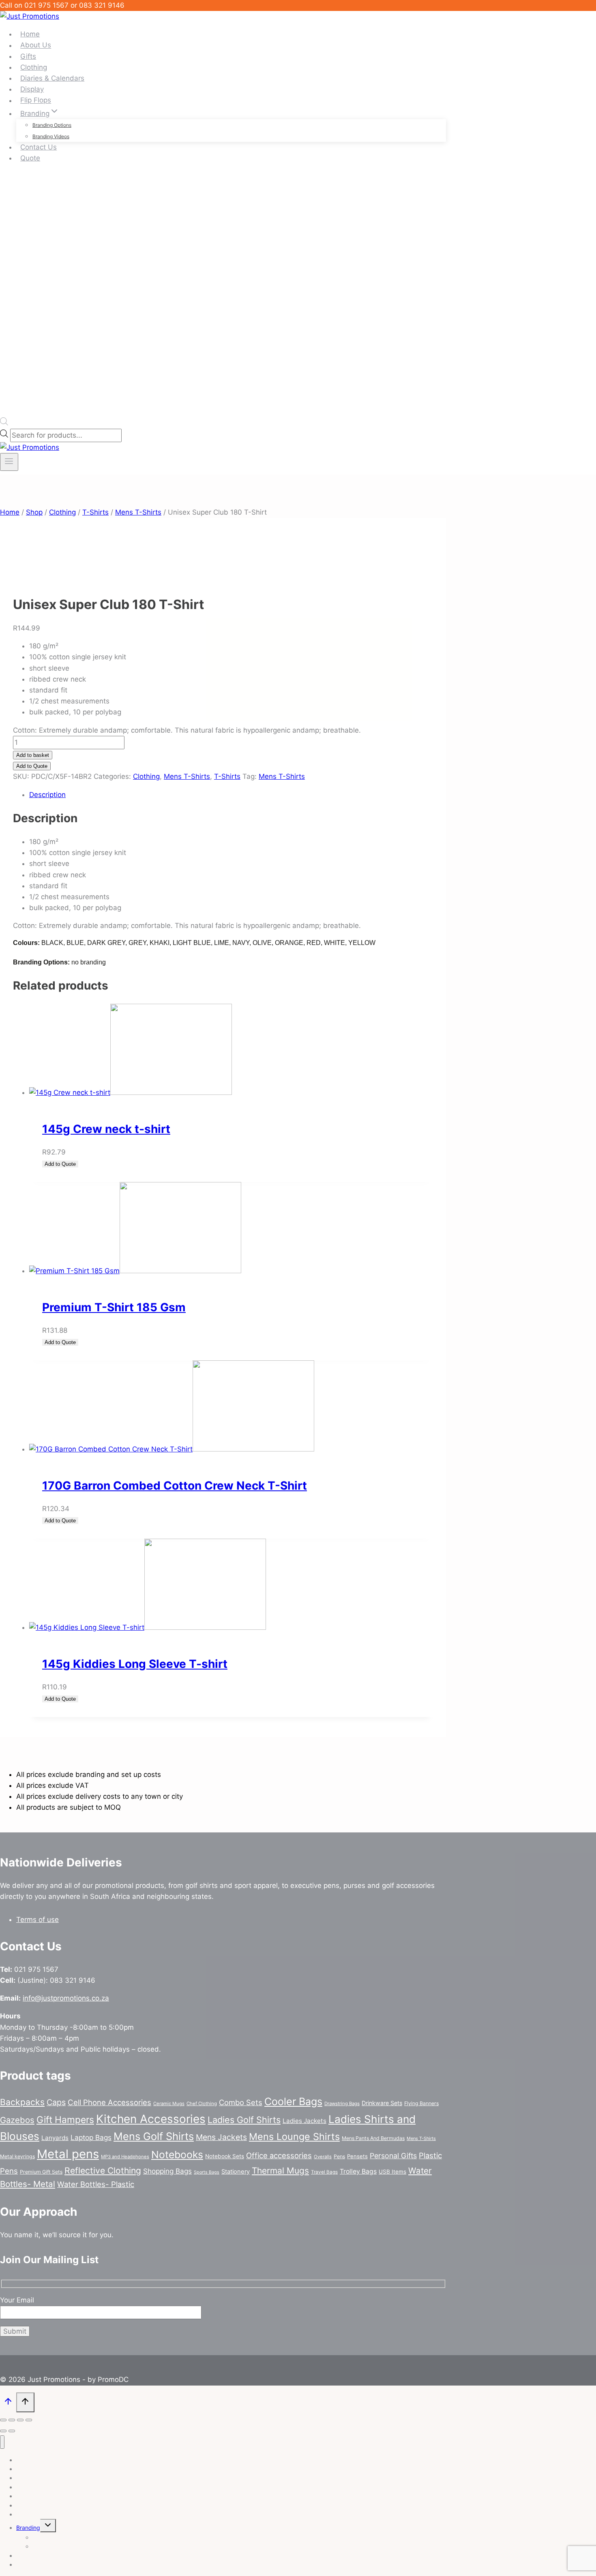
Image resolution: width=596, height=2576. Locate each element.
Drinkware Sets (382, 2103)
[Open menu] (9, 462)
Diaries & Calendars (52, 78)
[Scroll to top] (8, 2403)
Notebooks (177, 2155)
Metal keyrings (17, 2156)
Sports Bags (207, 2172)
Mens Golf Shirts (154, 2136)
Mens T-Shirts (187, 776)
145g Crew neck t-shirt (106, 1129)
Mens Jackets (221, 2137)
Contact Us (39, 147)
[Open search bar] (4, 423)
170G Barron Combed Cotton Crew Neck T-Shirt (175, 1486)
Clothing (34, 67)
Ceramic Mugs (169, 2104)
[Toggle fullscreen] (12, 2420)
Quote (30, 158)
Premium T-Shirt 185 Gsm (114, 1307)
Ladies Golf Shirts (244, 2120)
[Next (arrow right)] (12, 2431)
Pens (339, 2156)
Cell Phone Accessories (109, 2102)
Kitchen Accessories (151, 2119)
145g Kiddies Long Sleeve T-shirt (135, 1664)
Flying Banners (421, 2103)
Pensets (357, 2156)
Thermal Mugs (280, 2171)
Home (30, 34)
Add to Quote (32, 766)
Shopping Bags (167, 2171)
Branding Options (52, 125)
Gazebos (17, 2120)
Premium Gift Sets (41, 2172)
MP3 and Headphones (125, 2157)
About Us (36, 45)
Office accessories (279, 2155)
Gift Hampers (65, 2120)
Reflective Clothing (103, 2171)
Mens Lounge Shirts (294, 2137)
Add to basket (33, 755)
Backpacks (22, 2102)
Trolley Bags (358, 2171)
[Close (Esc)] (29, 2420)
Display (32, 89)
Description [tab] (47, 795)
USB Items (392, 2172)
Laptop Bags (91, 2137)
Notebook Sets (225, 2156)
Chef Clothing (202, 2104)
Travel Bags (324, 2172)
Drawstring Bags (342, 2104)
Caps (56, 2102)
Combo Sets (241, 2102)
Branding (28, 2528)
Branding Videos (51, 136)
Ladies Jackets (304, 2121)
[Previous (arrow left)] (3, 2431)
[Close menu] (2, 2442)
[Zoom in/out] (3, 2420)
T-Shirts (227, 776)
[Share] (20, 2420)
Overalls (323, 2157)
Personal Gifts (393, 2156)
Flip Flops (36, 100)
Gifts (28, 56)
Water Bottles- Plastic (96, 2184)
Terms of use (38, 1920)
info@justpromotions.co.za (66, 1998)
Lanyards (55, 2138)
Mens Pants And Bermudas (373, 2138)
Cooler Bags (293, 2101)
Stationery (236, 2172)
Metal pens (68, 2154)
